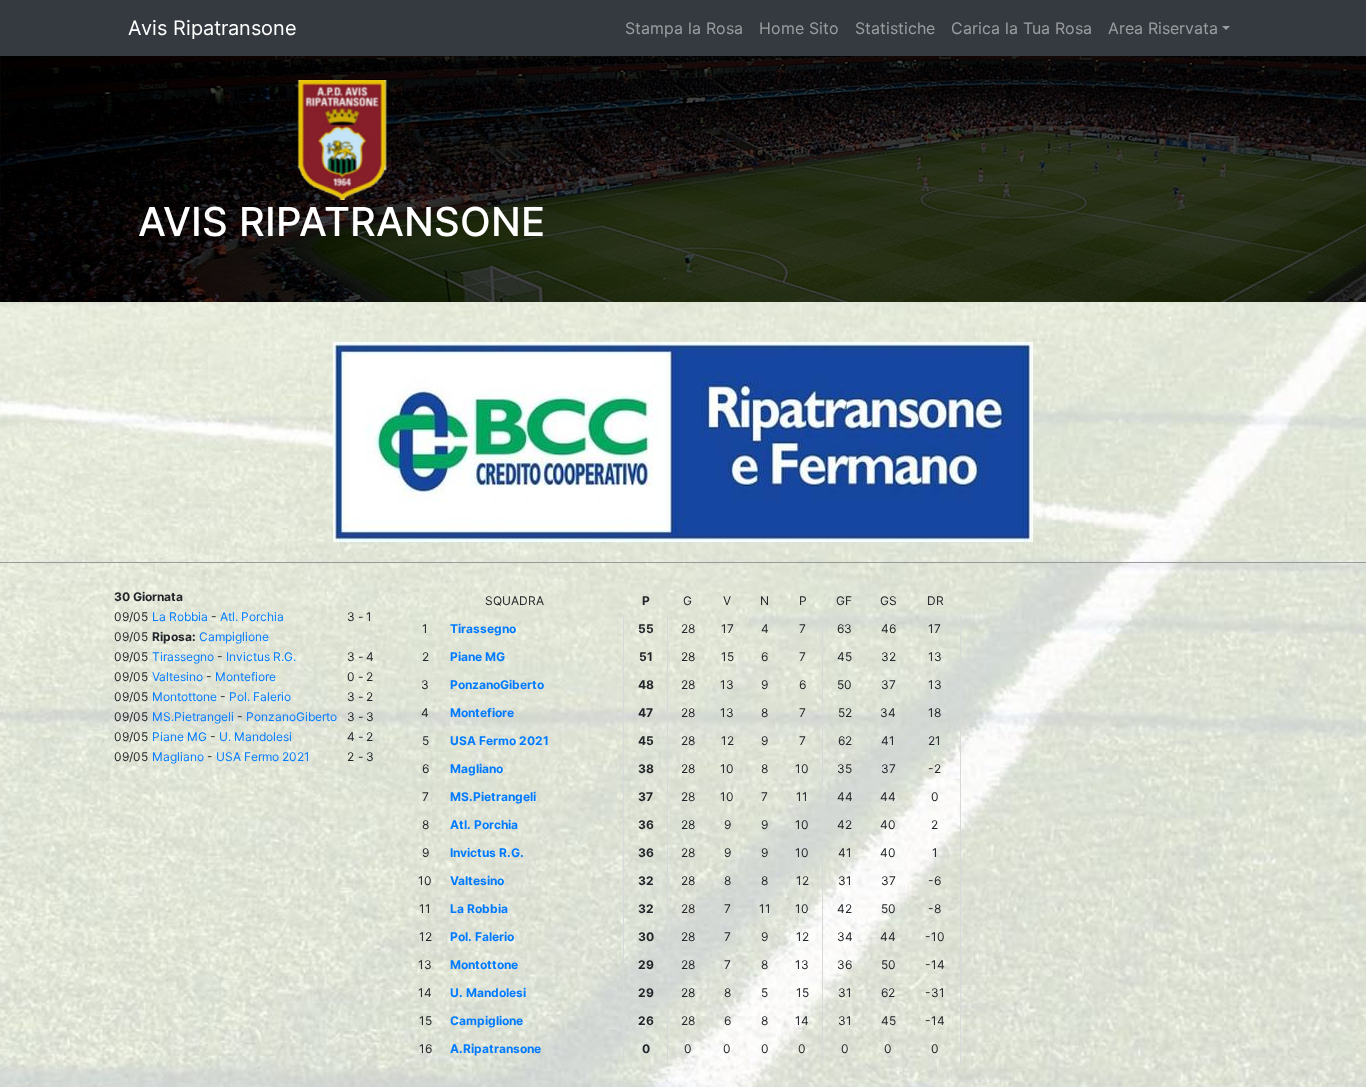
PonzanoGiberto (291, 716)
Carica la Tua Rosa (1021, 28)
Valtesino (177, 676)
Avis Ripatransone (212, 28)
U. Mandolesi (255, 736)
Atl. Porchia (252, 616)
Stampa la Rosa (684, 28)
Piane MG (179, 736)
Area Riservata (1163, 28)
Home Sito (799, 28)
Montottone (184, 696)
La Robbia (180, 616)
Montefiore (245, 676)
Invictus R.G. (261, 656)
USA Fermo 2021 (263, 756)
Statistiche (895, 28)
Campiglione (234, 636)
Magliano (178, 756)
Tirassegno (183, 656)
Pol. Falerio (260, 696)
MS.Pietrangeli (193, 716)
